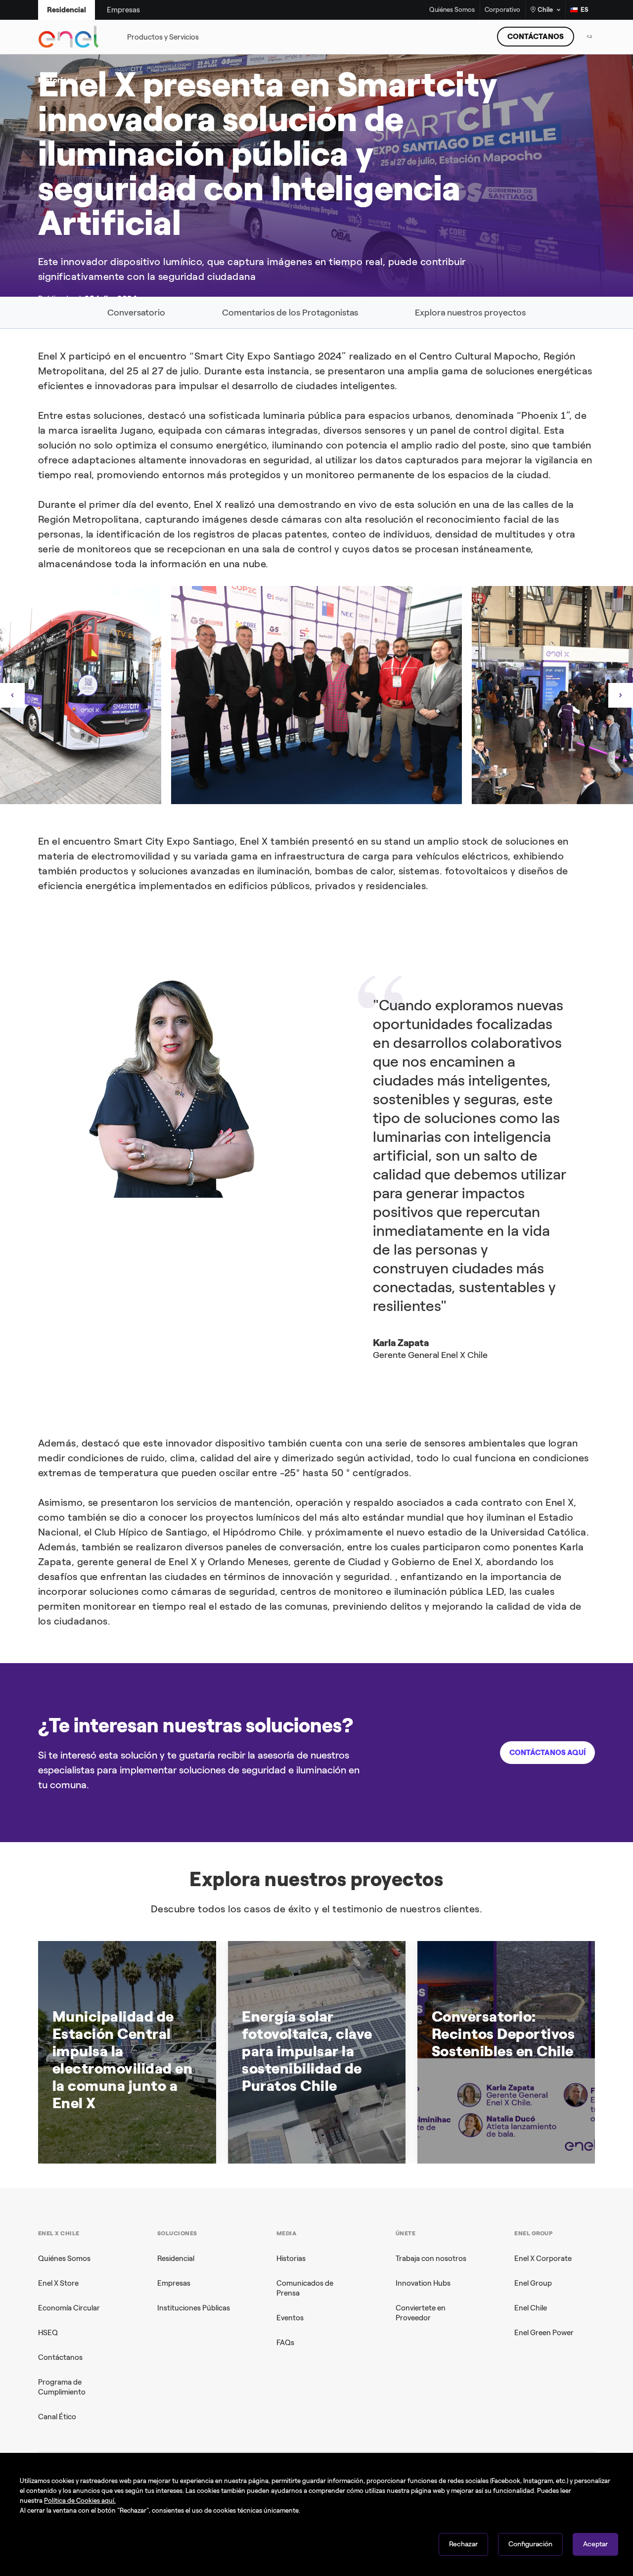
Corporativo (502, 10)
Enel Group (533, 2283)
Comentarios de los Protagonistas (290, 313)
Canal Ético (57, 2417)
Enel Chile (531, 2308)
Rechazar (463, 2544)
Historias (291, 2259)
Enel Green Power (544, 2333)
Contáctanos (60, 2357)
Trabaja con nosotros (431, 2259)
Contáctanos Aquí (547, 1753)
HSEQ (48, 2333)
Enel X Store (58, 2283)
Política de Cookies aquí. (80, 2501)
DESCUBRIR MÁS (469, 229)
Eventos (290, 2318)
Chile (545, 10)
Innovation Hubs (423, 2283)
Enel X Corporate (543, 2259)
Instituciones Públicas (194, 2308)
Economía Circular (69, 2308)
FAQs (285, 2343)
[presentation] (12, 695)
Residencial (176, 2259)
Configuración (530, 2544)
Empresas (174, 2283)
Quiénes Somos (452, 10)
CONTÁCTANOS (536, 37)
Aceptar (595, 2544)
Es (585, 10)
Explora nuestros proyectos (470, 313)
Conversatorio (136, 313)
